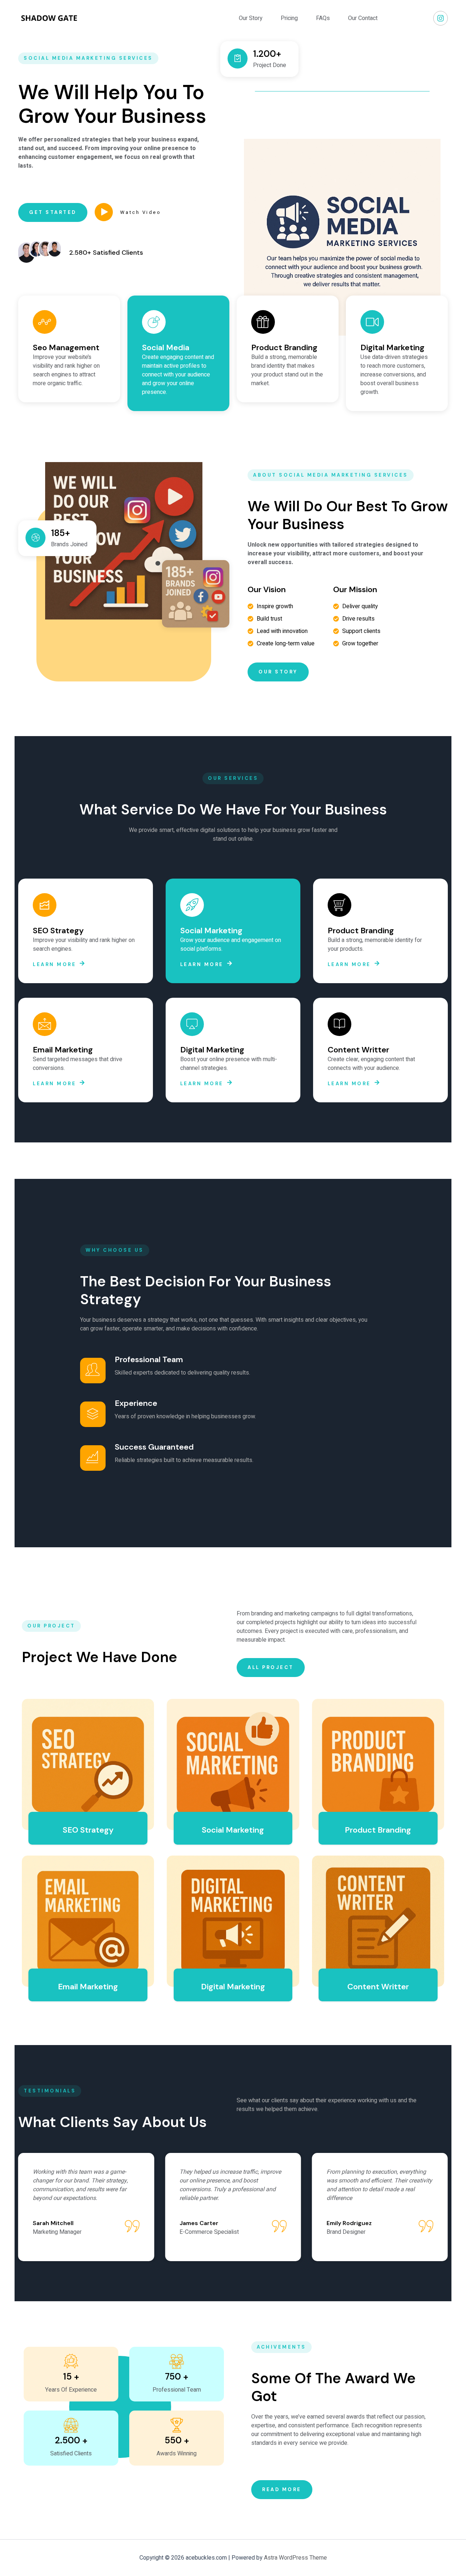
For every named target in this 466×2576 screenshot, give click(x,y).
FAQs (323, 18)
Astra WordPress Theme (295, 2558)
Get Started (53, 212)
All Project (271, 1667)
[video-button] (104, 212)
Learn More (54, 964)
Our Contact (363, 18)
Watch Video (141, 212)
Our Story (251, 18)
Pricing (289, 18)
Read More (282, 2489)
